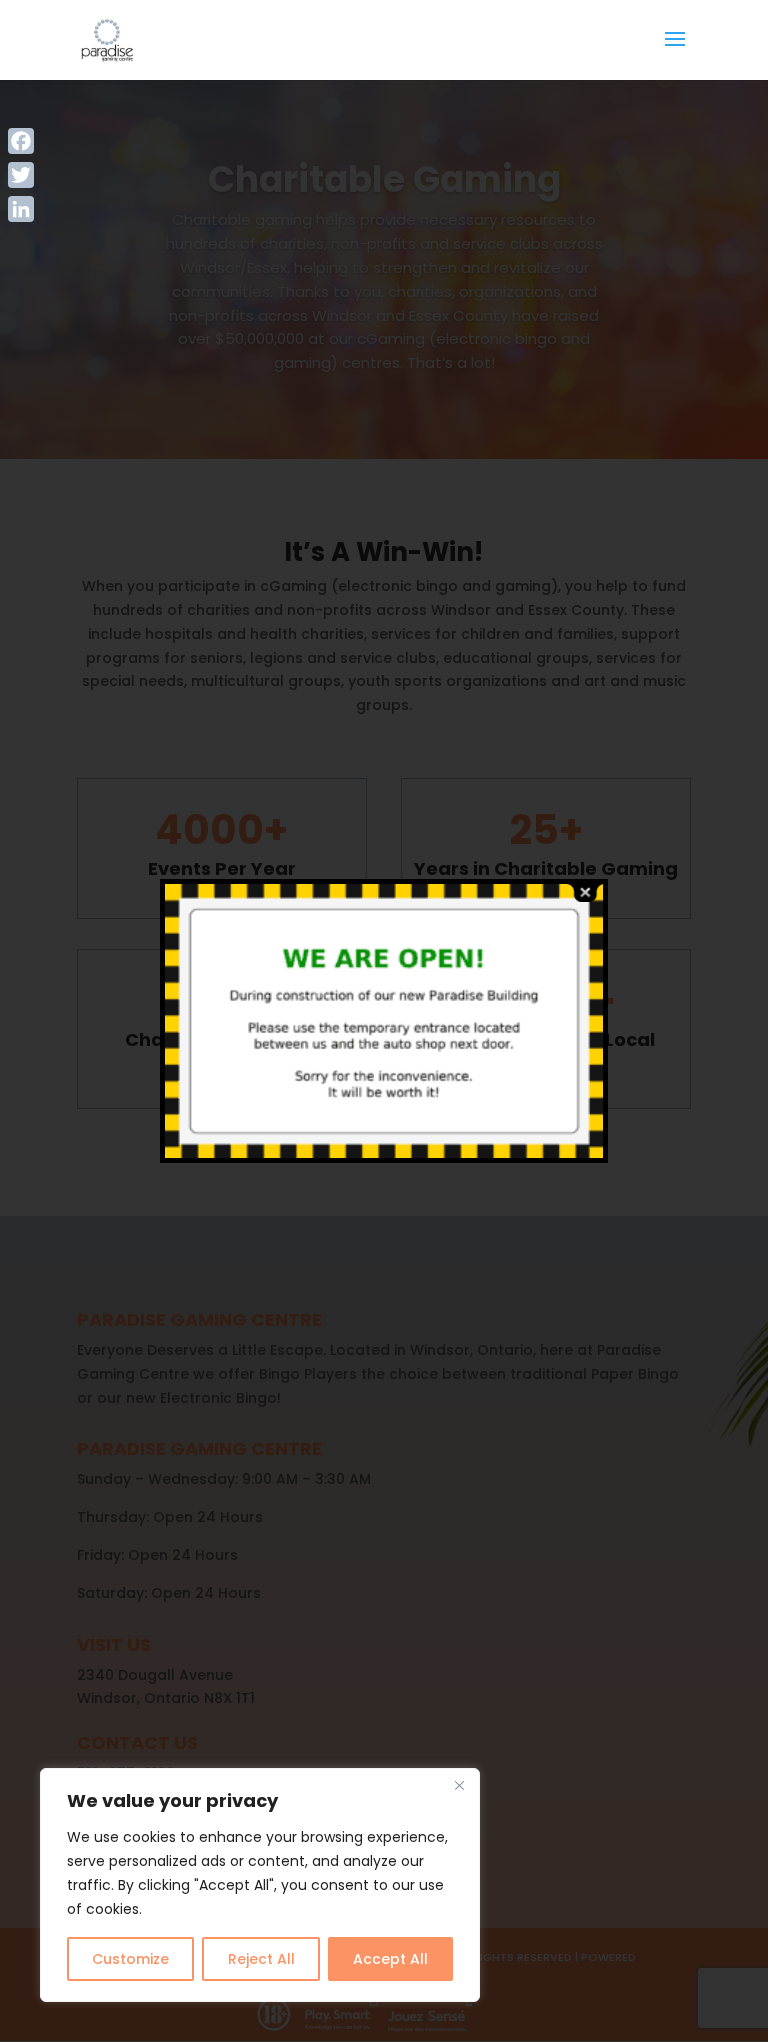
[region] (260, 1885)
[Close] (459, 1785)
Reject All (261, 1959)
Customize (130, 1959)
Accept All (390, 1959)
